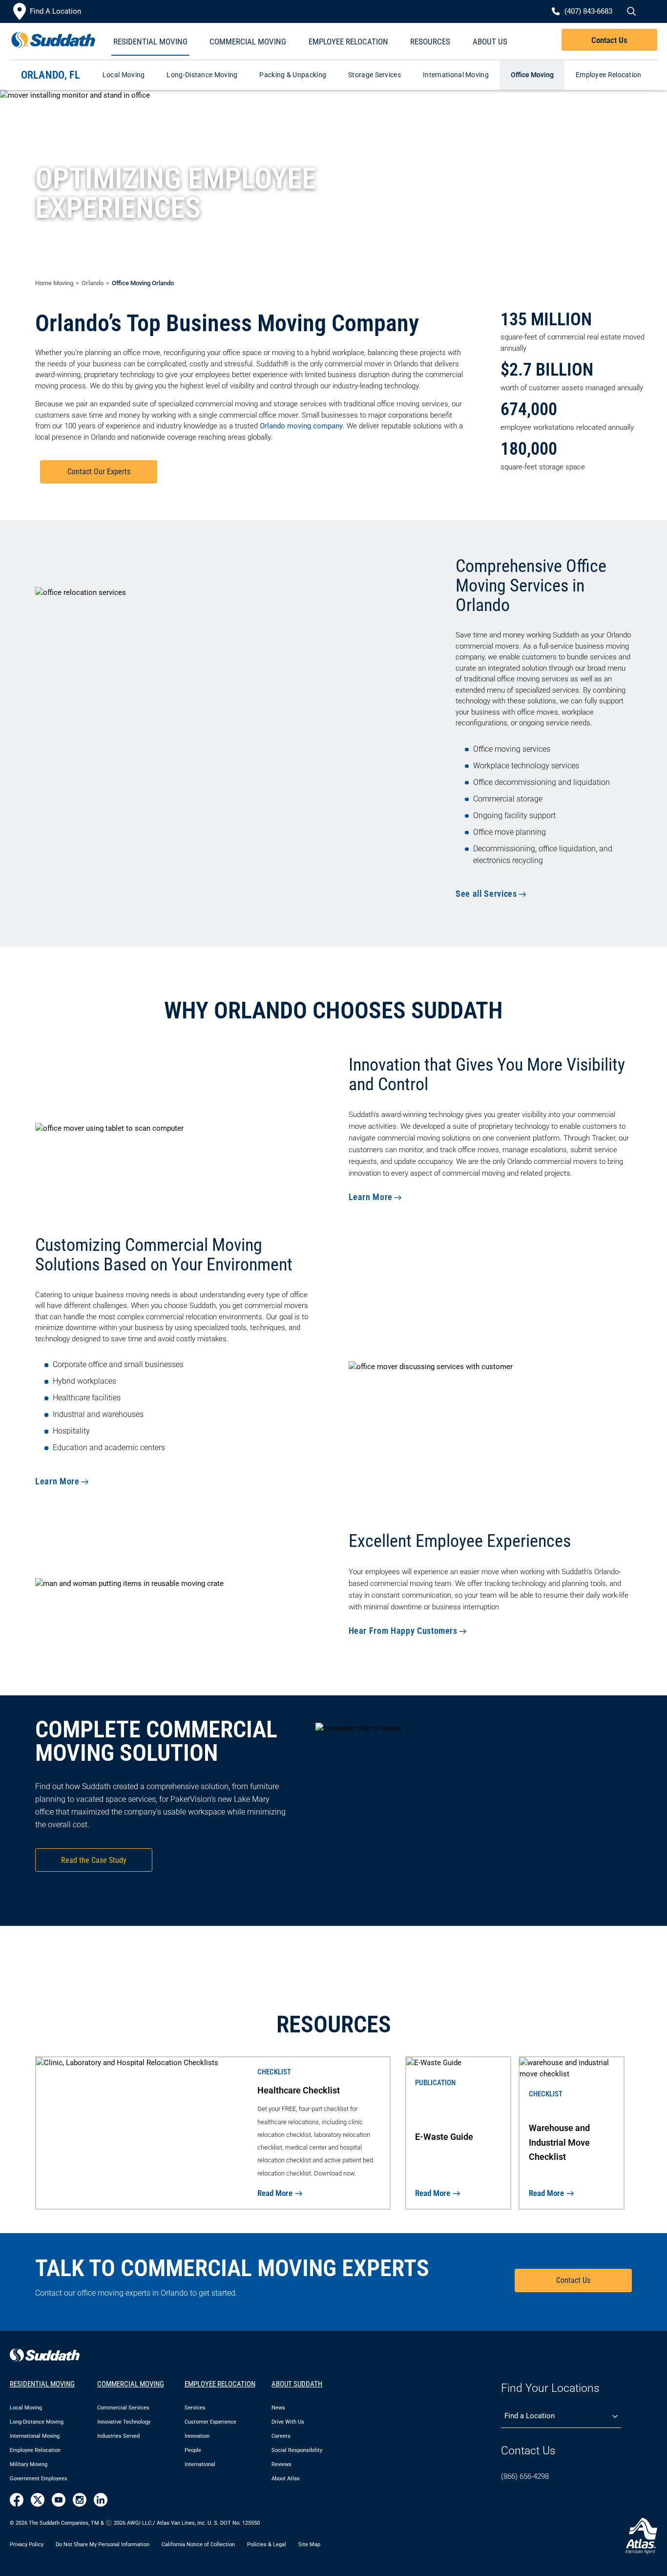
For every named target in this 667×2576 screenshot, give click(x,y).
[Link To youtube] (59, 2500)
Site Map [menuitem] (309, 2544)
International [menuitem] (200, 2464)
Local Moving (124, 75)
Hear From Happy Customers (403, 1631)
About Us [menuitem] (490, 42)
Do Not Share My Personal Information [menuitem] (103, 2544)
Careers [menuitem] (281, 2436)
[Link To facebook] (17, 2500)
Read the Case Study (94, 1860)
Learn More (371, 1197)
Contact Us (609, 40)
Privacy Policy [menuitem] (27, 2544)
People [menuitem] (193, 2450)
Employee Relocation (609, 75)
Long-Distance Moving (202, 75)
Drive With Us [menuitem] (288, 2422)
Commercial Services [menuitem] (123, 2408)
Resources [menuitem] (430, 42)
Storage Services (375, 75)
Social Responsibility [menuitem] (297, 2450)
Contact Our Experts (99, 472)
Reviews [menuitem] (281, 2464)
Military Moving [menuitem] (29, 2464)
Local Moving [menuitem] (26, 2408)
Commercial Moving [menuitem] (248, 42)
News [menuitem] (278, 2408)
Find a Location (530, 2416)
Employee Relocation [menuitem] (348, 42)
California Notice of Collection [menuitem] (198, 2544)
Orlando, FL (51, 75)
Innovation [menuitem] (197, 2436)
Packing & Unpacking (293, 75)
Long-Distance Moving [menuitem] (37, 2422)
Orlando (93, 283)
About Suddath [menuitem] (297, 2384)
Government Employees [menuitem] (39, 2479)
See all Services (486, 894)
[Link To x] (38, 2500)
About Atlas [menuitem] (286, 2479)
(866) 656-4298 (525, 2476)
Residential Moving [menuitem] (150, 42)
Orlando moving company (301, 426)
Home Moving (54, 283)
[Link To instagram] (80, 2500)
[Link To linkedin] (101, 2500)
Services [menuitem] (195, 2408)
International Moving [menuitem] (35, 2436)
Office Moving (532, 75)
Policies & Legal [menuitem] (267, 2544)
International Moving (456, 75)
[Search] (630, 12)
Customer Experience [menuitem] (210, 2422)
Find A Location (55, 11)
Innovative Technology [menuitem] (124, 2422)
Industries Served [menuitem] (118, 2436)
